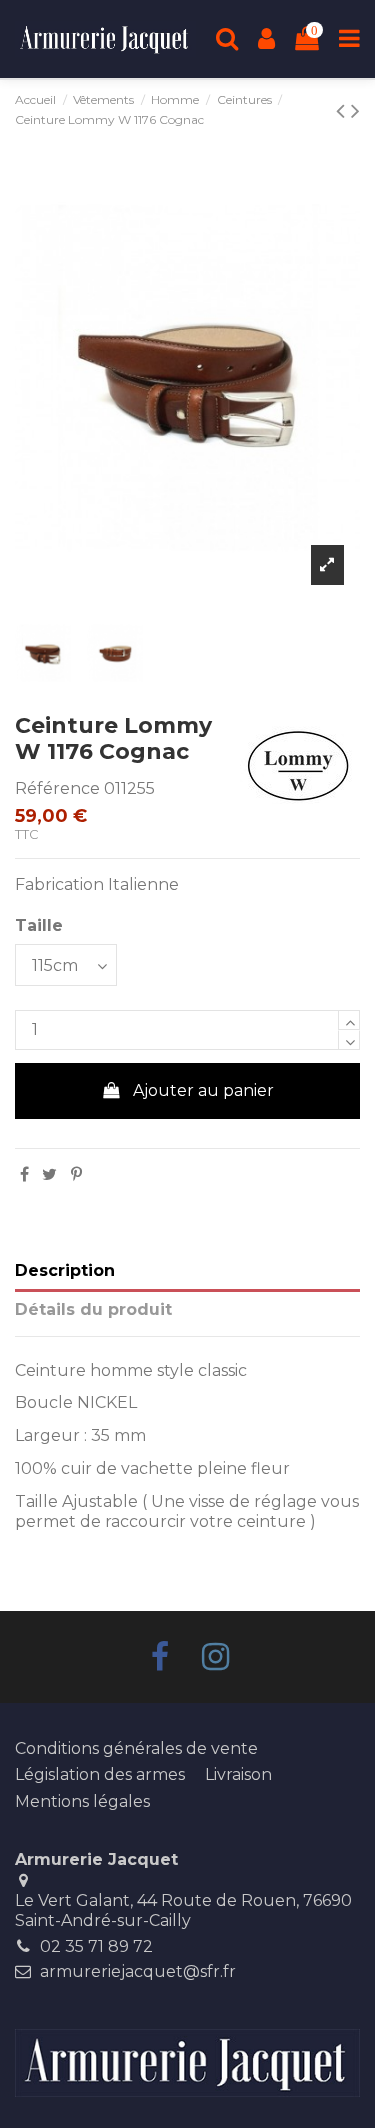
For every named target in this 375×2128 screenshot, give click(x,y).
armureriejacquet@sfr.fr (138, 1971)
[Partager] (24, 1174)
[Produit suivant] (343, 110)
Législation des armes (100, 1774)
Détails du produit (93, 1309)
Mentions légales (82, 1801)
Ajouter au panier (203, 1090)
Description (65, 1270)
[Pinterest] (76, 1174)
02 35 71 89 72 (96, 1946)
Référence (57, 788)
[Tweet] (49, 1174)
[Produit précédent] (355, 110)
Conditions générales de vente (136, 1748)
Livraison (238, 1774)
